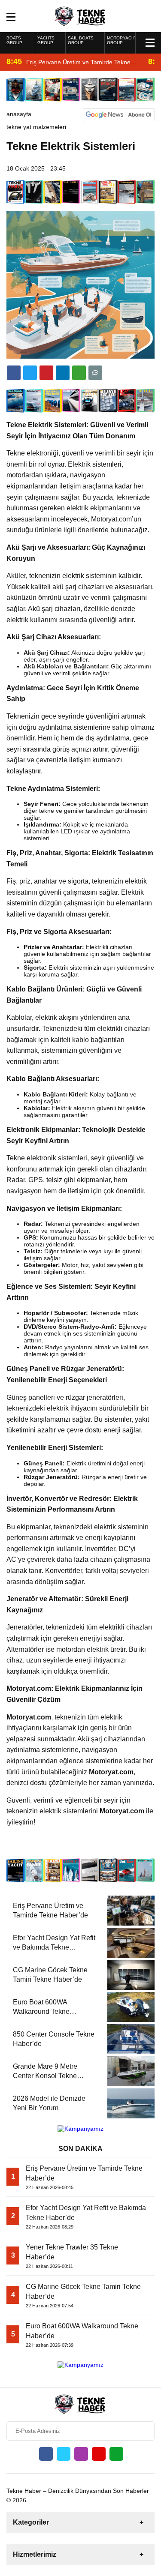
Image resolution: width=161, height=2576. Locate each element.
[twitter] (30, 373)
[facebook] (14, 373)
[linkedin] (46, 373)
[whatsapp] (116, 2454)
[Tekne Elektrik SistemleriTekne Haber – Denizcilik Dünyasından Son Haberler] (80, 15)
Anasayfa (19, 114)
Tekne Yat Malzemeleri (36, 127)
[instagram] (81, 2454)
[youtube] (99, 2454)
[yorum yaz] (95, 373)
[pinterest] (63, 373)
